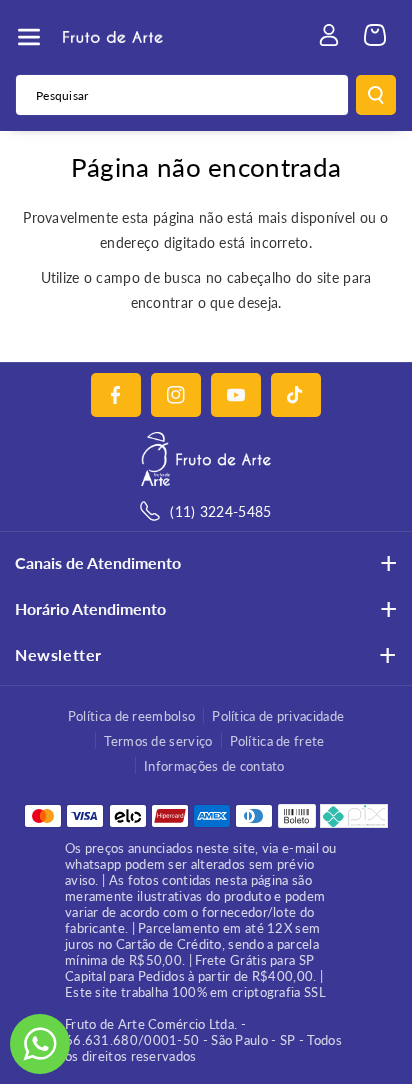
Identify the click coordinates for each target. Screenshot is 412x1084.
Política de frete (277, 741)
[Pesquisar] (376, 95)
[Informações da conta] (329, 35)
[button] (29, 37)
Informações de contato (214, 766)
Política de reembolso (131, 716)
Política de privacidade (278, 716)
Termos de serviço (158, 741)
